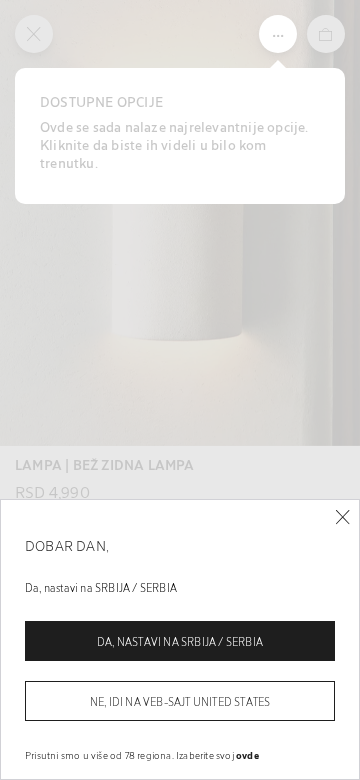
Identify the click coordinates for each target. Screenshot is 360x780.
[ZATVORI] (342, 517)
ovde (247, 755)
